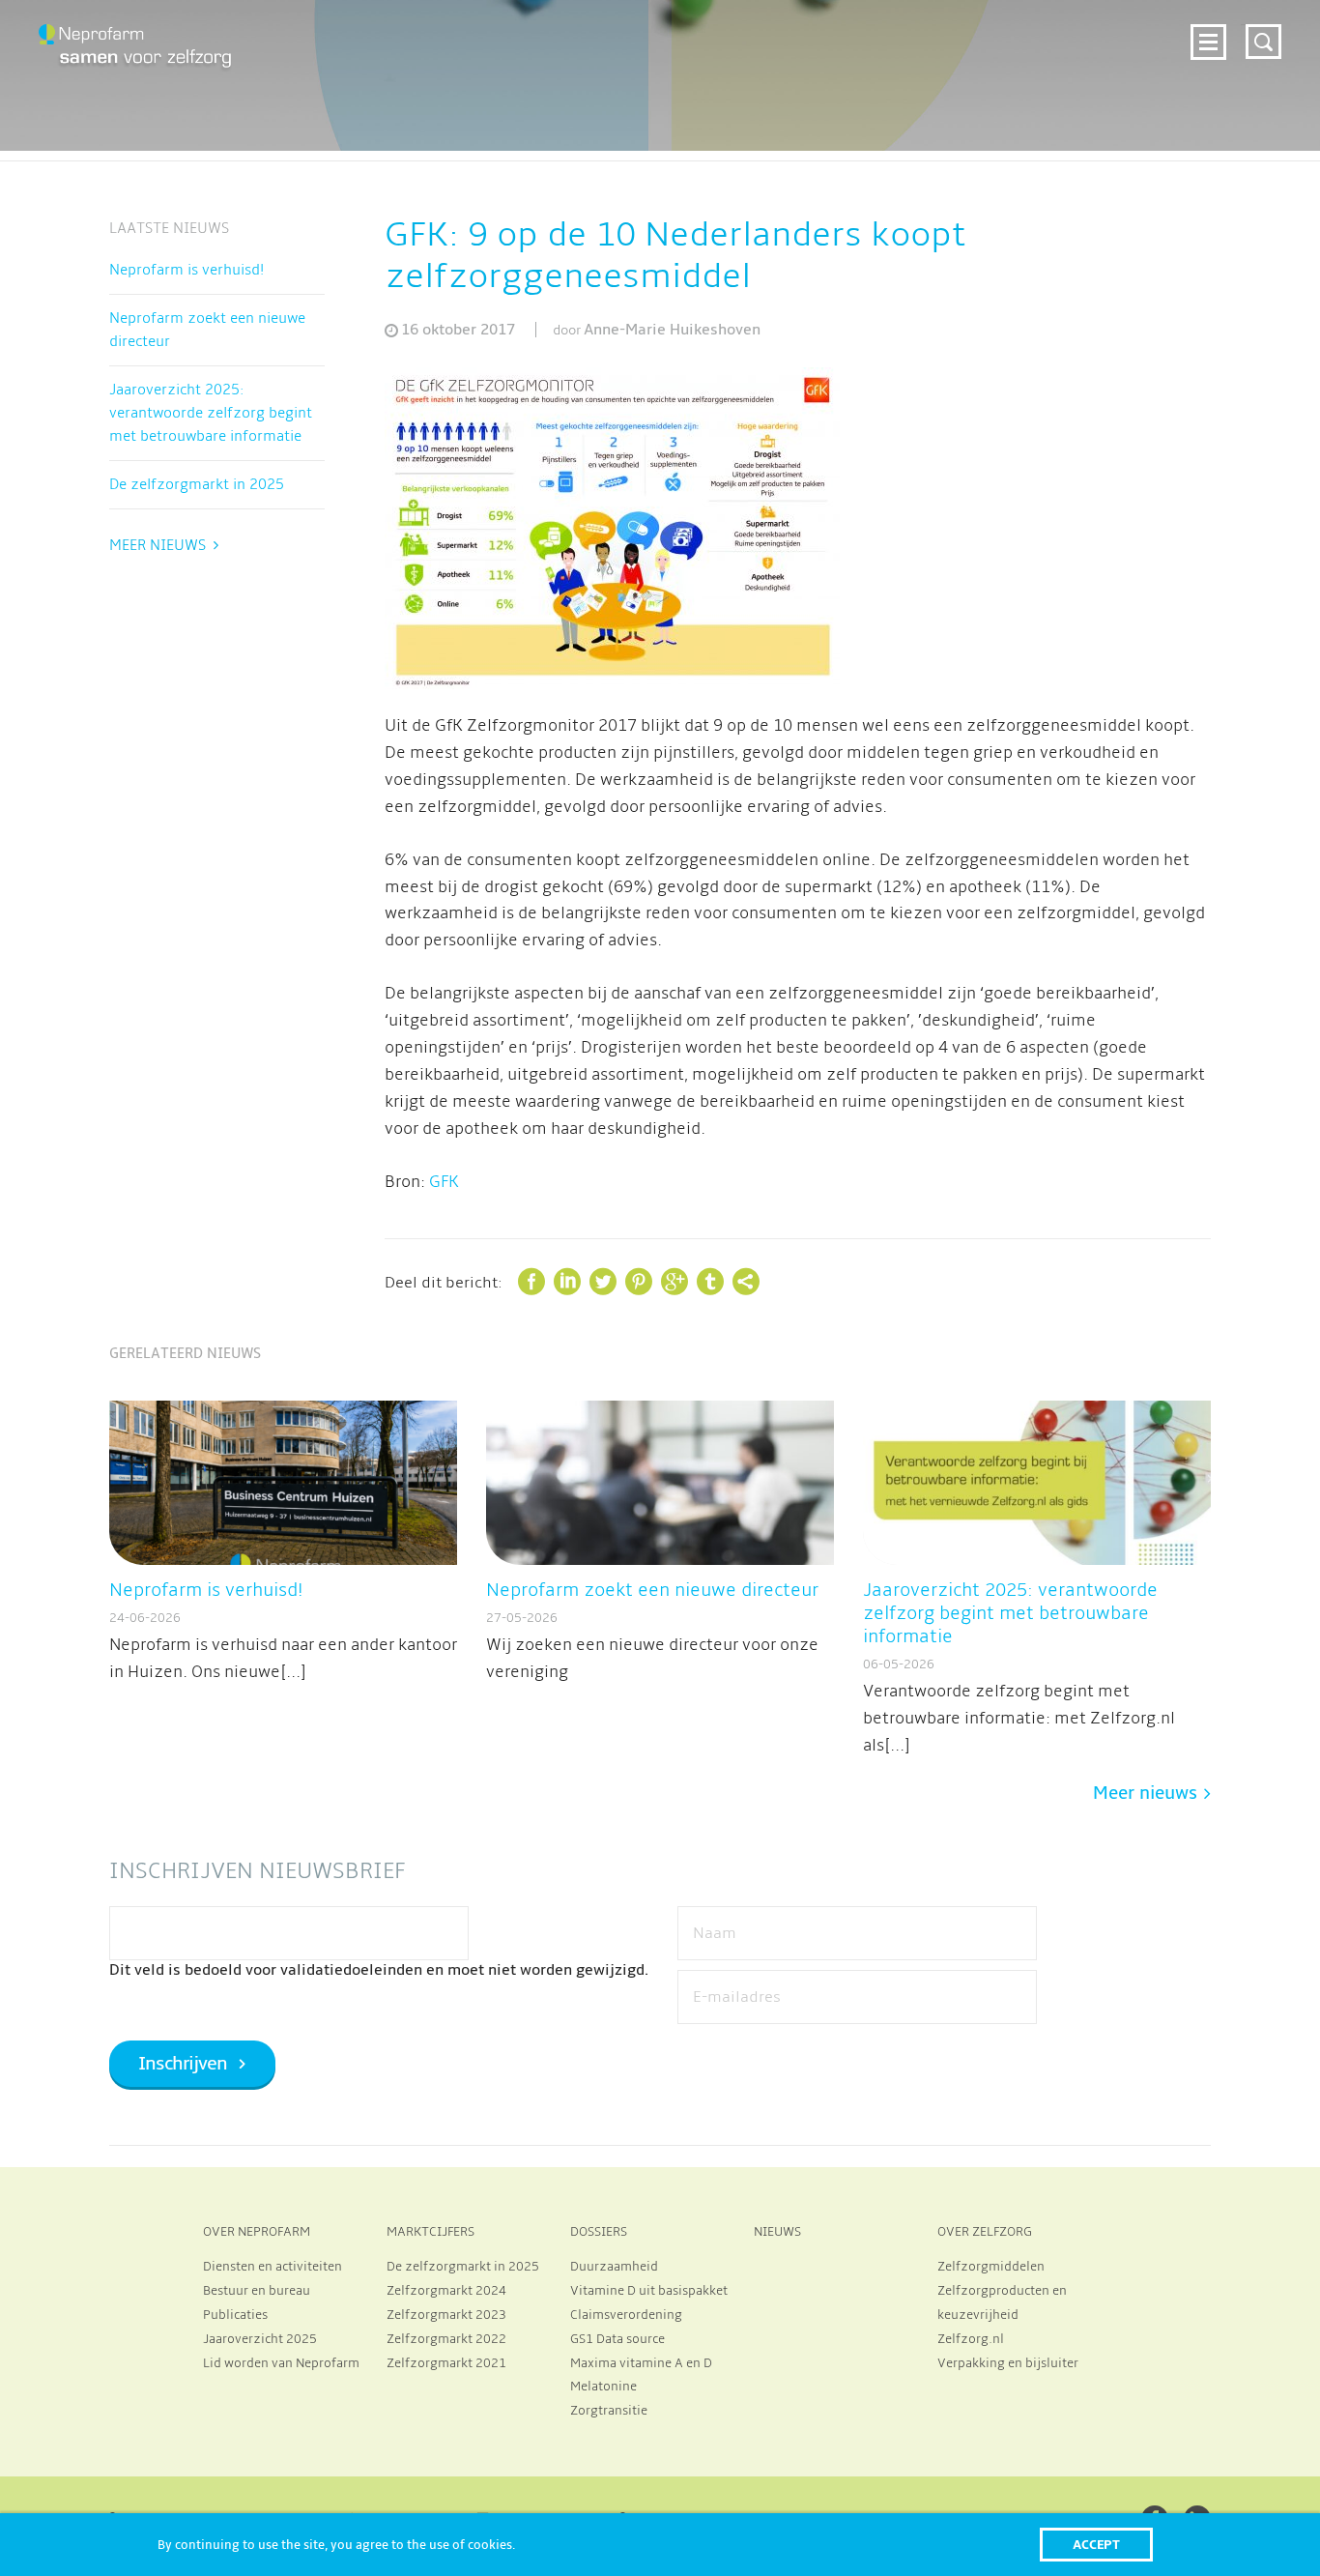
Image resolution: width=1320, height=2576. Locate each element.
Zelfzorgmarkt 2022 (446, 2339)
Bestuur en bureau (257, 2291)
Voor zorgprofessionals (781, 40)
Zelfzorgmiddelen (991, 2267)
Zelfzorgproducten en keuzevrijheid (1002, 2303)
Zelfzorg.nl (971, 2339)
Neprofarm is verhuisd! (187, 270)
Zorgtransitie (609, 2411)
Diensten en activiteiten (273, 2267)
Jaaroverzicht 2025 (260, 2339)
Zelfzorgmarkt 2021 (446, 2363)
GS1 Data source (617, 2339)
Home (324, 40)
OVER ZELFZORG (985, 2232)
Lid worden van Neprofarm (281, 2363)
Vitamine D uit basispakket (649, 2291)
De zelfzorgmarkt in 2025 (197, 484)
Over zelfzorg (1117, 40)
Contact (1139, 70)
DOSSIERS (599, 2232)
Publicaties (235, 2315)
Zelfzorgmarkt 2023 (446, 2315)
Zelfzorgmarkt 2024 (588, 40)
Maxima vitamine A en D (641, 2363)
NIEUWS (777, 2232)
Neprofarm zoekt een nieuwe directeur (207, 330)
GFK (444, 1182)
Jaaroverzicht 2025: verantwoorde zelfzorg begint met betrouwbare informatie (211, 413)
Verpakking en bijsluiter (1008, 2363)
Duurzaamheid (614, 2267)
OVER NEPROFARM (257, 2232)
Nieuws (1013, 40)
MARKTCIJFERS (430, 2232)
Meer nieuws (158, 545)
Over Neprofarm (427, 40)
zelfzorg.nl (1039, 70)
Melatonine (603, 2387)
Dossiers (930, 40)
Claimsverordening (626, 2315)
